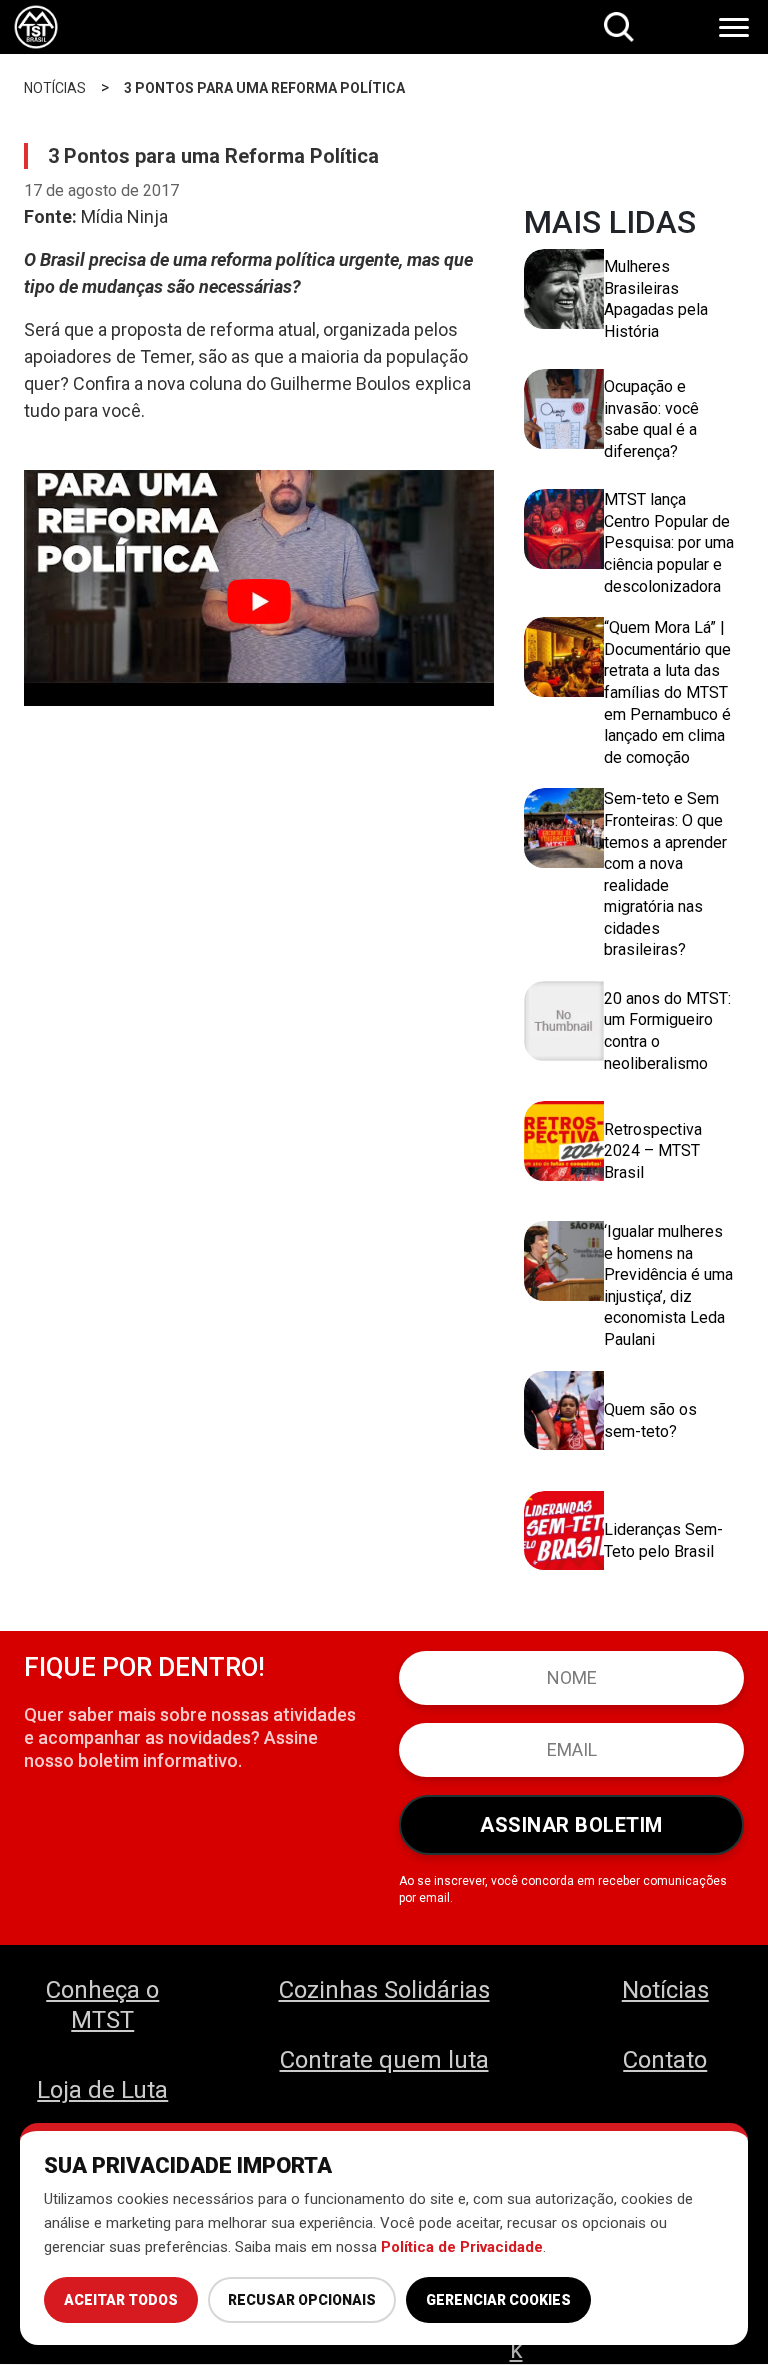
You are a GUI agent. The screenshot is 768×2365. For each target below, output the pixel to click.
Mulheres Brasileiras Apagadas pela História (656, 299)
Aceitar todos (121, 2300)
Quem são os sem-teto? (650, 1420)
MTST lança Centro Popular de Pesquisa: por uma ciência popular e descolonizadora (669, 542)
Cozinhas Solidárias (384, 1990)
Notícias (665, 1990)
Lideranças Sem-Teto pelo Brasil (663, 1540)
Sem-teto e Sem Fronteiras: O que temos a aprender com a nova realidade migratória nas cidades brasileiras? (665, 874)
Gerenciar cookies (498, 2300)
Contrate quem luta (384, 2060)
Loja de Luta (102, 2090)
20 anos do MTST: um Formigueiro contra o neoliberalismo (667, 1031)
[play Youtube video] (259, 602)
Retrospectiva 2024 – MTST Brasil (653, 1151)
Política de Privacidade (462, 2247)
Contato (665, 2060)
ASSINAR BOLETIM (571, 1825)
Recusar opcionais (302, 2300)
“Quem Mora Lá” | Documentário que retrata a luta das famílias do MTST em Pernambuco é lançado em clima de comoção (667, 692)
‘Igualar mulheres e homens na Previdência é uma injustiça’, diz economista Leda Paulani (668, 1285)
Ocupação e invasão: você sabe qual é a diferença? (651, 419)
